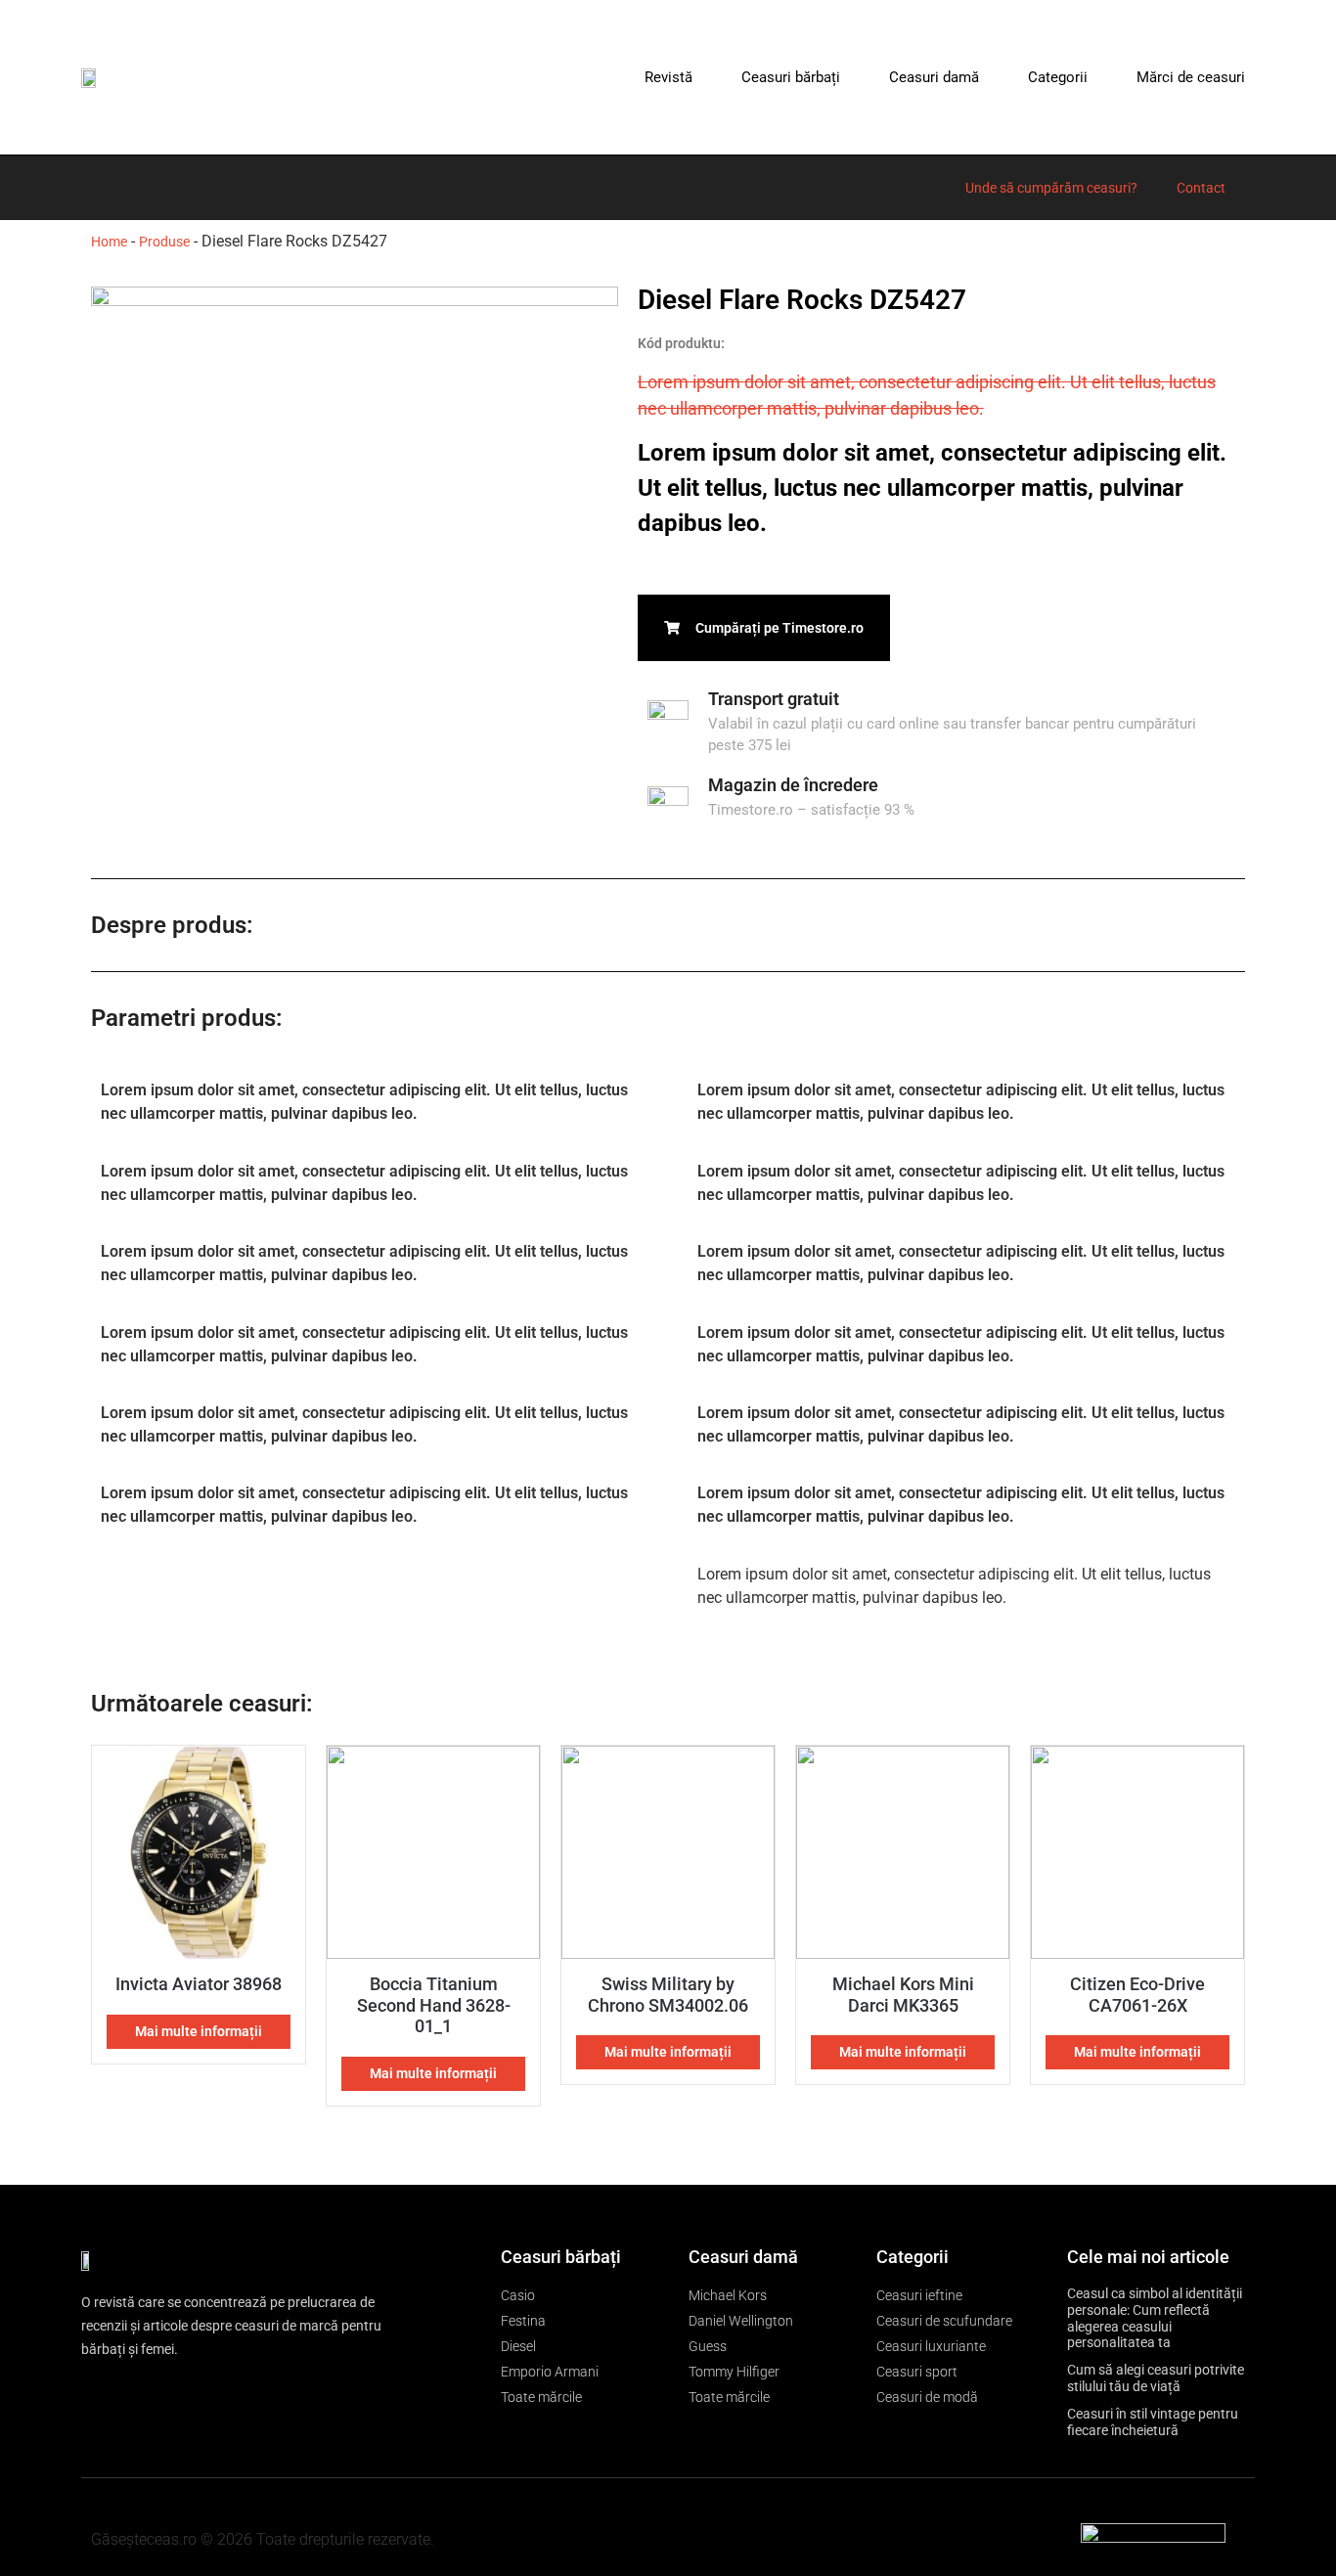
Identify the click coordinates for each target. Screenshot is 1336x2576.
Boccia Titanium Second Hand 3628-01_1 (434, 2005)
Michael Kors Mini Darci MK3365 (903, 1995)
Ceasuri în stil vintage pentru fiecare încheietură (1153, 2422)
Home (109, 242)
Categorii (1058, 77)
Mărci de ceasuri (1191, 77)
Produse (164, 242)
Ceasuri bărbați (791, 77)
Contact (1201, 188)
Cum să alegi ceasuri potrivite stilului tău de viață (1156, 2378)
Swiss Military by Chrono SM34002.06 (668, 1995)
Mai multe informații (199, 2031)
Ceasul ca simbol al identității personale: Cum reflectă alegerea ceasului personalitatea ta (1155, 2318)
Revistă (668, 77)
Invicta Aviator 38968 (199, 1984)
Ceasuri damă (934, 77)
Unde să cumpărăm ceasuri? (1051, 188)
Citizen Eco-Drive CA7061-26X (1137, 1995)
